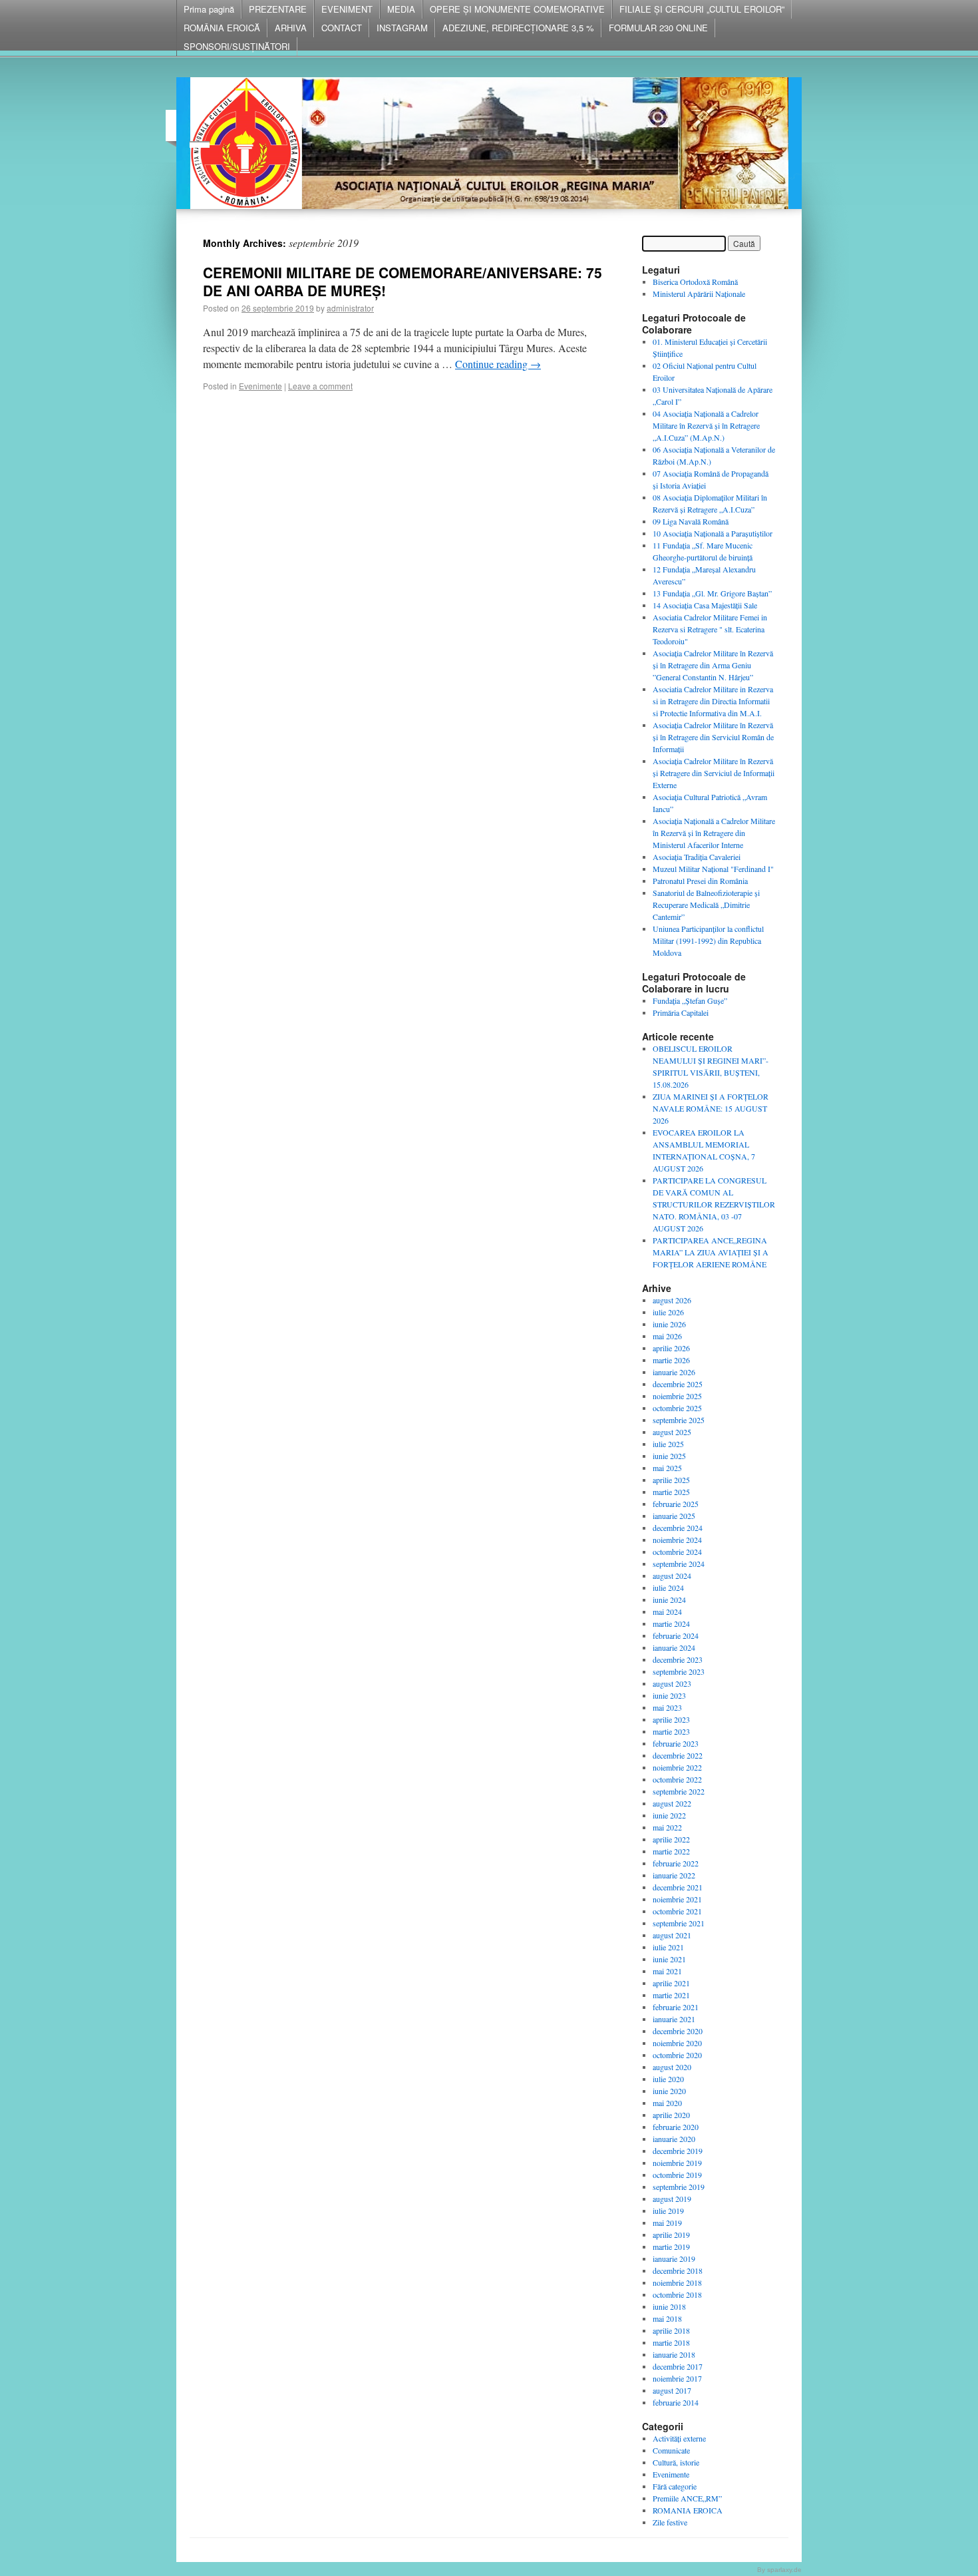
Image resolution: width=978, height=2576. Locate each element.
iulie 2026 (668, 1312)
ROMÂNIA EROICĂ (222, 28)
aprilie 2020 (671, 2115)
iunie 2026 (669, 1324)
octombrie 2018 (677, 2294)
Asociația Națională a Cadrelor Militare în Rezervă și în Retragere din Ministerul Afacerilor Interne (714, 833)
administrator (350, 308)
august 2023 (672, 1683)
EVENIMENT (347, 9)
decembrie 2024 (678, 1528)
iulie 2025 (668, 1444)
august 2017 (672, 2390)
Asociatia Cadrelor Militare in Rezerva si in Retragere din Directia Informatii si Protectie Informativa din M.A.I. (713, 701)
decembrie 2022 (678, 1755)
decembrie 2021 (678, 1887)
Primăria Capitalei (681, 1012)
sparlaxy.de (784, 2570)
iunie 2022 (669, 1815)
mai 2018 (667, 2318)
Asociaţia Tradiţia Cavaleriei (697, 857)
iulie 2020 (668, 2079)
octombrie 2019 (677, 2175)
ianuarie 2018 (674, 2354)
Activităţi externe (679, 2438)
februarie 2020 (676, 2127)
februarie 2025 (676, 1504)
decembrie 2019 (678, 2151)
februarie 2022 (676, 1863)
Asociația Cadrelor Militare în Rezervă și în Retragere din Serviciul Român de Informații (713, 737)
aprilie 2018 (671, 2330)
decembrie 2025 (678, 1384)
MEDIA (401, 9)
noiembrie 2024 (677, 1540)
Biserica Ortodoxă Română (695, 282)
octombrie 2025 (677, 1408)
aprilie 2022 (671, 1839)
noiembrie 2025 (677, 1396)
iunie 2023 (669, 1695)
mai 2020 (667, 2103)
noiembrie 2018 (677, 2282)
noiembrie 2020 (677, 2043)
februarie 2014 (676, 2402)
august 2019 (672, 2199)
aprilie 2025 (671, 1480)
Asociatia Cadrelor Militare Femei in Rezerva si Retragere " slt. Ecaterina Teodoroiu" (710, 629)
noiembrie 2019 (677, 2163)
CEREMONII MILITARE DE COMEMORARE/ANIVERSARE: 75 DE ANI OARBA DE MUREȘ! (403, 281)
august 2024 (672, 1576)
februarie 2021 (676, 2007)
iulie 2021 (668, 1947)
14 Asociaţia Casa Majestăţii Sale (705, 605)
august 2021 (672, 1935)
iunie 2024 (669, 1600)
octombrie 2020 (677, 2055)
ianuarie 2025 (674, 1516)
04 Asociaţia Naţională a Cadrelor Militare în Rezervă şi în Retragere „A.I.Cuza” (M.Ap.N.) (706, 425)
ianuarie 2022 (674, 1875)
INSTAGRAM (402, 28)
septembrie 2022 (679, 1791)
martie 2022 (671, 1851)
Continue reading (498, 364)
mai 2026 (667, 1336)
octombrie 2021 (677, 1911)
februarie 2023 (676, 1743)
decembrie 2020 (678, 2031)
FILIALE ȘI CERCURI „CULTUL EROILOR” (702, 9)
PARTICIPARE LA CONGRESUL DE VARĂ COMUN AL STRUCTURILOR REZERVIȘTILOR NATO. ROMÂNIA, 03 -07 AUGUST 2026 (714, 1204)
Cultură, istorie (676, 2462)
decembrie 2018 (678, 2270)
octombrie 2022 (677, 1779)
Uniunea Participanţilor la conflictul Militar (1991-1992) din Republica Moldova (708, 941)
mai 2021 (667, 1971)
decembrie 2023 (678, 1659)
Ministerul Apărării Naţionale (699, 294)
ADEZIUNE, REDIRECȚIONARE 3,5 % (518, 28)
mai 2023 (667, 1707)
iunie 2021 (669, 1959)
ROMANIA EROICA (688, 2510)
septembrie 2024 (679, 1564)
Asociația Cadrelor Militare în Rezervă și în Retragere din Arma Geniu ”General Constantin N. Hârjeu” (713, 665)
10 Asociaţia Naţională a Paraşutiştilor (713, 533)
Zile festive (670, 2522)
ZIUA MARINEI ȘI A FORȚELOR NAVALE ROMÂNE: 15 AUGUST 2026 (711, 1108)
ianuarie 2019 (674, 2258)
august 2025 (672, 1432)
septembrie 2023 (679, 1671)
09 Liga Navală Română (691, 521)
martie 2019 (671, 2247)
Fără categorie (675, 2486)
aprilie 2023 (671, 1719)
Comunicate (671, 2450)
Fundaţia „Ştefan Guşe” (690, 1000)
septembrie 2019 (679, 2187)
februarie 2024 (676, 1635)
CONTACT (342, 28)
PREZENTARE (278, 9)
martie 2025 (671, 1492)
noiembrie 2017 (677, 2378)
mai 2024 (667, 1611)
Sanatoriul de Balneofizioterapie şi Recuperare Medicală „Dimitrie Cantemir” (706, 905)
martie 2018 (671, 2342)
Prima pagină (209, 9)
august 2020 (672, 2067)
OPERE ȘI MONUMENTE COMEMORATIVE (517, 9)
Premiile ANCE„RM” (687, 2498)
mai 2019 (667, 2223)
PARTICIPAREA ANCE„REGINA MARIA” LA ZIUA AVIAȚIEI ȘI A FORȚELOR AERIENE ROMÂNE (711, 1252)
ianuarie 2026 (674, 1372)
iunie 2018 (669, 2306)
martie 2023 (671, 1731)
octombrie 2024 (677, 1552)
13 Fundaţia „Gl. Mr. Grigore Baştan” (712, 593)
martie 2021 (671, 1995)
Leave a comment (320, 386)
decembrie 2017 (678, 2366)
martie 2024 (671, 1623)
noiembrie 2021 (677, 1899)
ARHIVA (291, 28)
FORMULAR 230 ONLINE (658, 28)
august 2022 (672, 1803)
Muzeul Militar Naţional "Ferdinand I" (713, 869)
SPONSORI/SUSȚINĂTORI (237, 46)
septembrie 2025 (679, 1420)
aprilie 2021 (671, 1983)
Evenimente (260, 386)
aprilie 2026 (671, 1348)
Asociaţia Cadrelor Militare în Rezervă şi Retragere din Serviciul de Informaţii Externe (714, 773)
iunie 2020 (669, 2091)
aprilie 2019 (671, 2235)
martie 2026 (671, 1360)
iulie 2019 (668, 2211)
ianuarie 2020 (674, 2139)
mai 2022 (667, 1827)
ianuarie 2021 (674, 2019)
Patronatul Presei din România (700, 881)
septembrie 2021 (679, 1923)
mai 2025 (667, 1468)
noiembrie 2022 (677, 1767)
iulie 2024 (668, 1588)
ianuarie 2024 (674, 1647)
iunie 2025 (669, 1456)
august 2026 (672, 1300)
